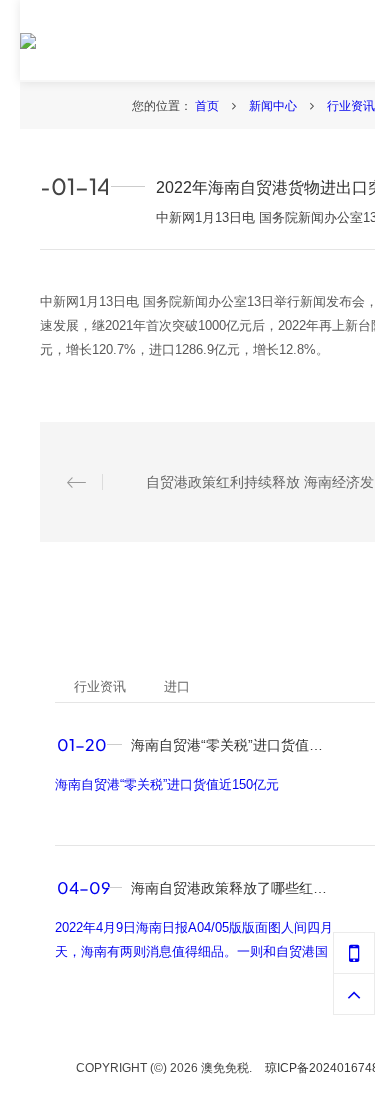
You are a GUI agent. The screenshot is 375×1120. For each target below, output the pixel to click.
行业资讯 (351, 106)
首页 (208, 106)
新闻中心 (274, 106)
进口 (177, 686)
